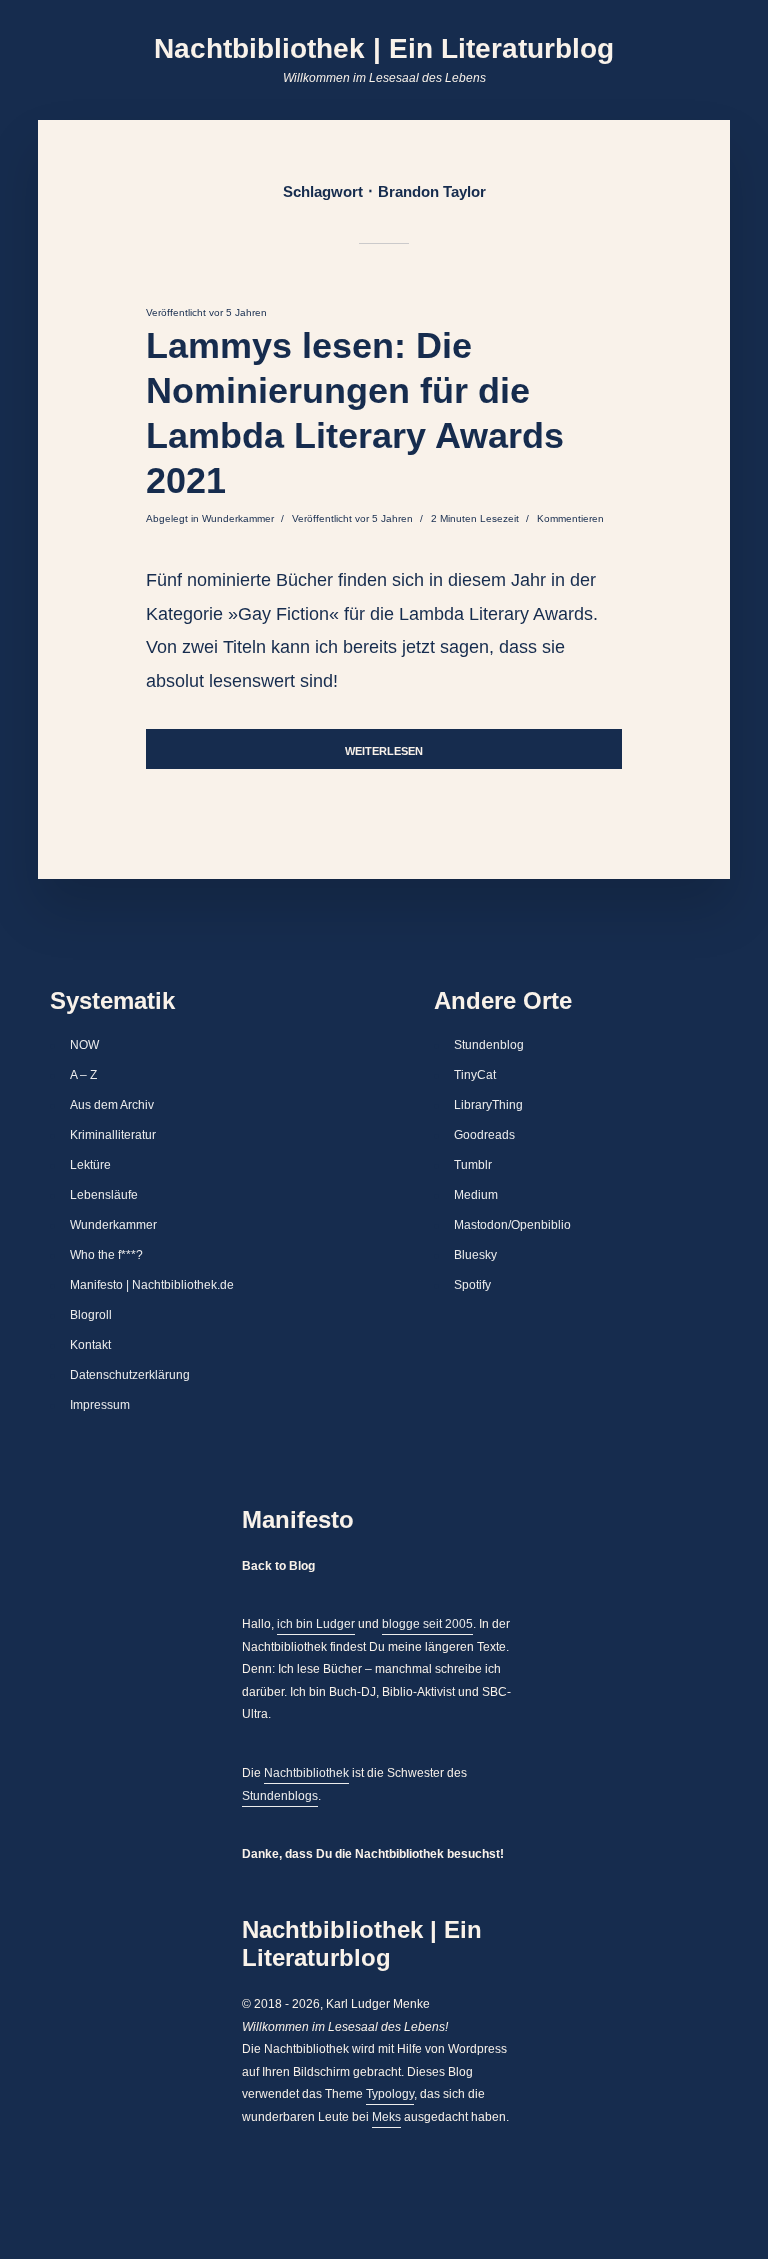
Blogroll (91, 1315)
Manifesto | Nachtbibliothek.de (152, 1285)
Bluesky (475, 1255)
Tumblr (473, 1165)
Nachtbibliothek (306, 1773)
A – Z (83, 1075)
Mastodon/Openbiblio (512, 1225)
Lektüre (90, 1165)
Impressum (100, 1405)
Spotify (472, 1285)
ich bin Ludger (316, 1624)
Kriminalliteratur (113, 1135)
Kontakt (90, 1345)
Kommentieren (570, 518)
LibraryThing (488, 1105)
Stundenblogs (280, 1796)
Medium (476, 1195)
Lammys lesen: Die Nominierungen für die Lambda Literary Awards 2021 (355, 413)
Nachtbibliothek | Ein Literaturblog (384, 48)
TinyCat (475, 1075)
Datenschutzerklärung (130, 1375)
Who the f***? (106, 1255)
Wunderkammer (238, 518)
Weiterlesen (384, 751)
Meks (386, 2117)
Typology (390, 2094)
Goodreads (484, 1135)
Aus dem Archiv (112, 1105)
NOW (84, 1045)
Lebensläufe (104, 1195)
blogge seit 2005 (427, 1624)
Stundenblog (489, 1045)
